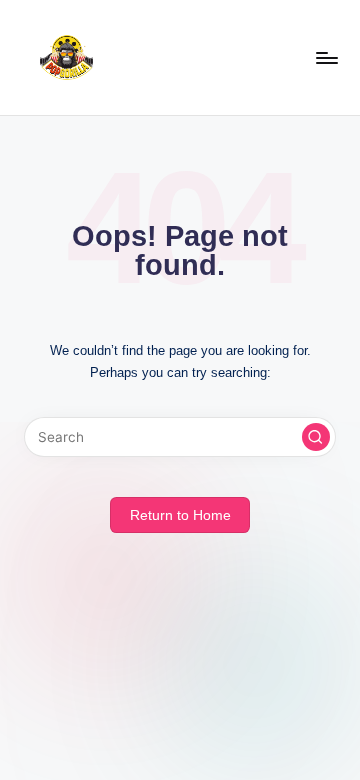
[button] (316, 437)
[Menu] (326, 57)
